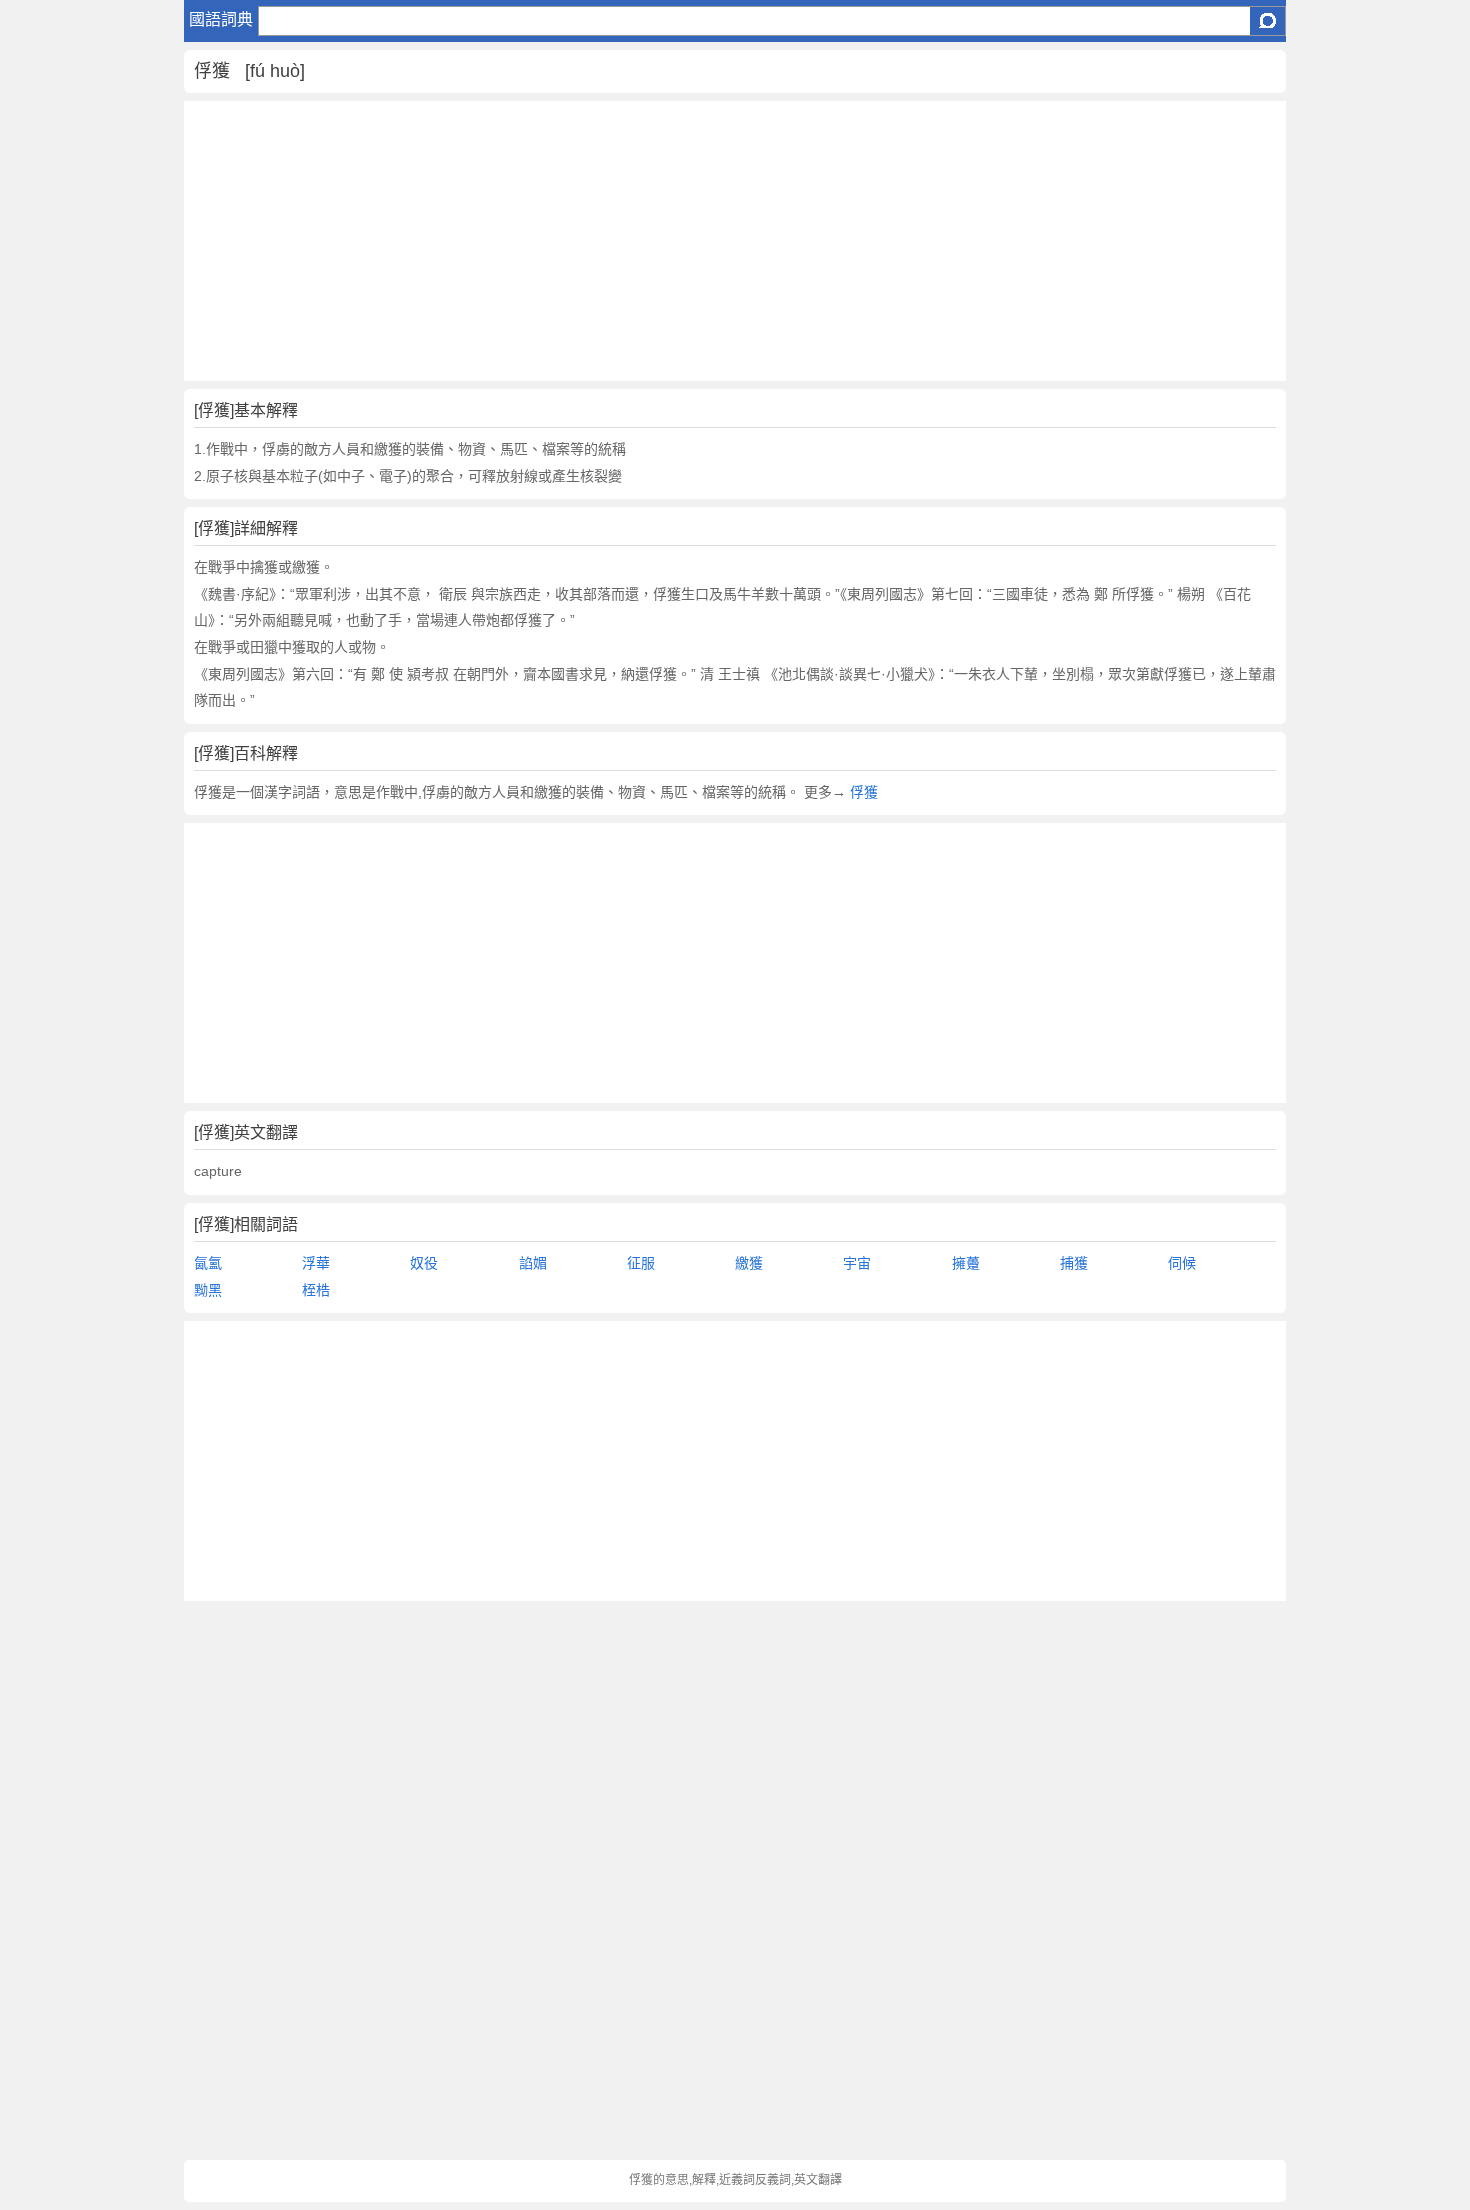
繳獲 (749, 1263)
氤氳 (208, 1263)
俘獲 (864, 792)
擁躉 (966, 1263)
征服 (641, 1263)
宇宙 (857, 1263)
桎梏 (316, 1290)
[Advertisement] (735, 241)
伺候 (1182, 1263)
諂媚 (533, 1263)
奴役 (424, 1263)
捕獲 (1074, 1263)
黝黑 (208, 1290)
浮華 (316, 1263)
